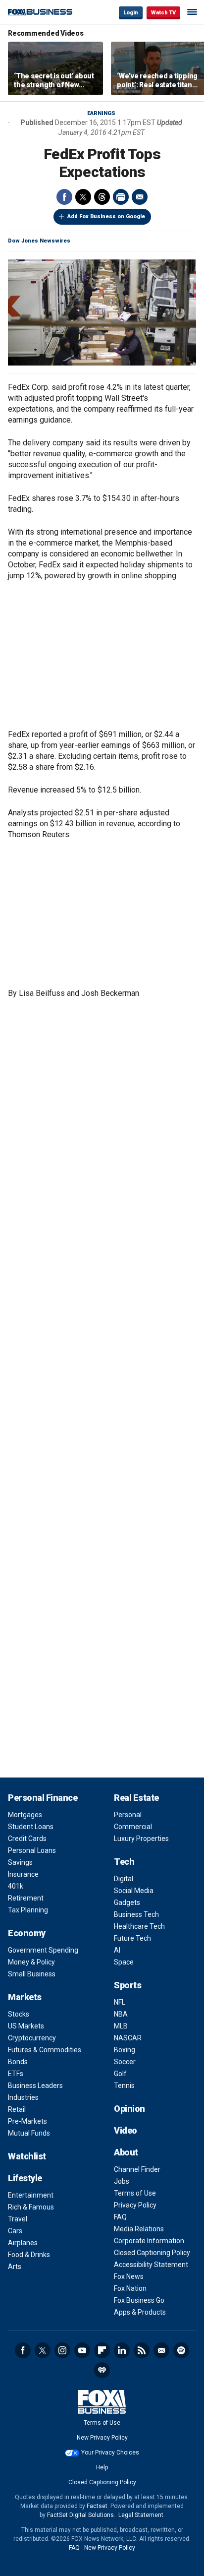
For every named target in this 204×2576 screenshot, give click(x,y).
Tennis (124, 2085)
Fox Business (40, 12)
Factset (97, 2506)
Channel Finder (137, 2169)
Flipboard (102, 2350)
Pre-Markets (27, 2121)
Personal (128, 1815)
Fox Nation (130, 2288)
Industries (23, 2097)
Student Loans (31, 1827)
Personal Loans (32, 1850)
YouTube (82, 2350)
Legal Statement (141, 2515)
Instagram (62, 2350)
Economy (27, 1933)
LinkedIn (122, 2350)
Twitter (83, 197)
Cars (15, 2231)
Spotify (181, 2350)
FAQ (120, 2217)
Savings (20, 1862)
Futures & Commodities (45, 2050)
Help (102, 2467)
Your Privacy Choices (110, 2453)
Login (131, 13)
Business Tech (136, 1914)
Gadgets (127, 1902)
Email (140, 197)
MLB (121, 2026)
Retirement (26, 1898)
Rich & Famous (31, 2207)
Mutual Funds (29, 2133)
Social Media (134, 1891)
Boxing (125, 2050)
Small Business (32, 1974)
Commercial (133, 1827)
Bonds (18, 2062)
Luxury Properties (141, 1839)
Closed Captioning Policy (152, 2253)
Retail (17, 2109)
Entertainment (31, 2195)
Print (121, 197)
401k (16, 1886)
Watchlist (27, 2156)
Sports (127, 1985)
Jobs (122, 2181)
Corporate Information (149, 2241)
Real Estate (136, 1798)
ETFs (16, 2074)
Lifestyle (25, 2178)
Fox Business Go (139, 2300)
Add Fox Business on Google (106, 216)
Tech (124, 1862)
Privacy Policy (135, 2205)
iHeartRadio (102, 2370)
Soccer (125, 2062)
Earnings (101, 113)
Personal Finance (43, 1798)
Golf (120, 2074)
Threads (102, 197)
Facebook (64, 197)
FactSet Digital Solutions (80, 2515)
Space (124, 1962)
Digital (124, 1879)
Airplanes (23, 2243)
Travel (18, 2219)
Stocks (19, 2014)
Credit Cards (27, 1839)
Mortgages (25, 1815)
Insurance (23, 1874)
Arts (15, 2267)
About (126, 2152)
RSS (142, 2350)
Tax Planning (28, 1910)
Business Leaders (35, 2085)
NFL (120, 2002)
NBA (121, 2014)
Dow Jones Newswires (39, 241)
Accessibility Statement (151, 2265)
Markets (25, 1997)
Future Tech (132, 1938)
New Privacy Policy (102, 2438)
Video (126, 2130)
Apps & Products (140, 2312)
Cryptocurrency (32, 2038)
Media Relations (139, 2229)
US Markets (26, 2026)
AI (117, 1950)
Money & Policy (31, 1962)
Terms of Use (135, 2193)
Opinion (129, 2109)
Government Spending (43, 1950)
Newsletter (161, 2350)
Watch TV (163, 13)
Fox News (129, 2276)
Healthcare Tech (139, 1926)
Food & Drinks (29, 2255)
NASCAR (128, 2038)
